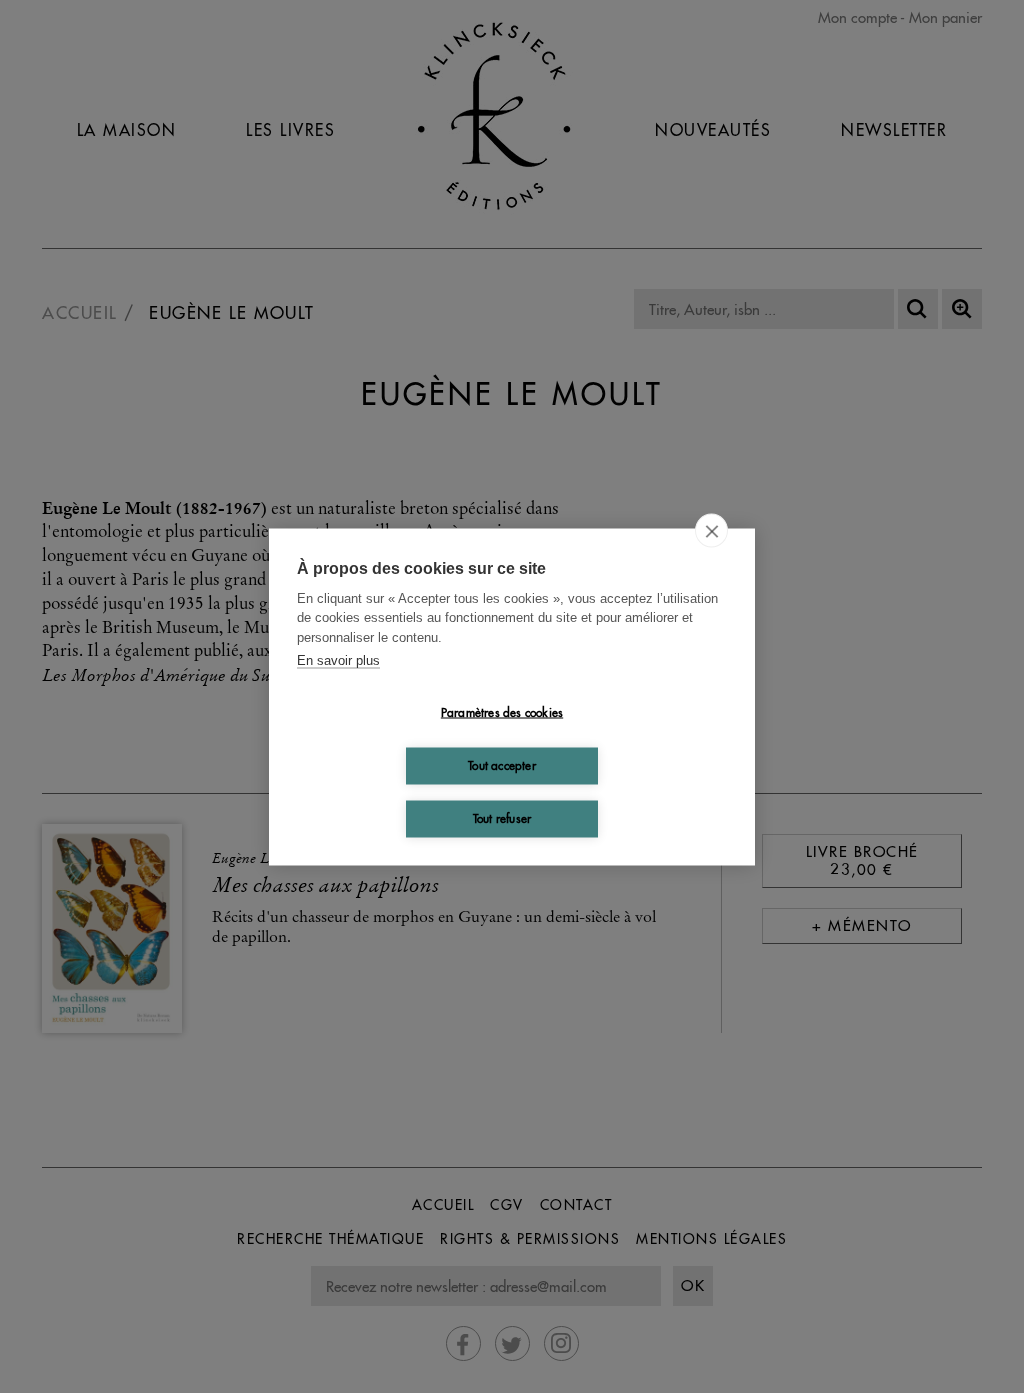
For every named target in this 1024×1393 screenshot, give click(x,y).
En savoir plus (338, 660)
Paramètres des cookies (502, 712)
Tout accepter (502, 765)
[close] (711, 530)
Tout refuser (502, 818)
